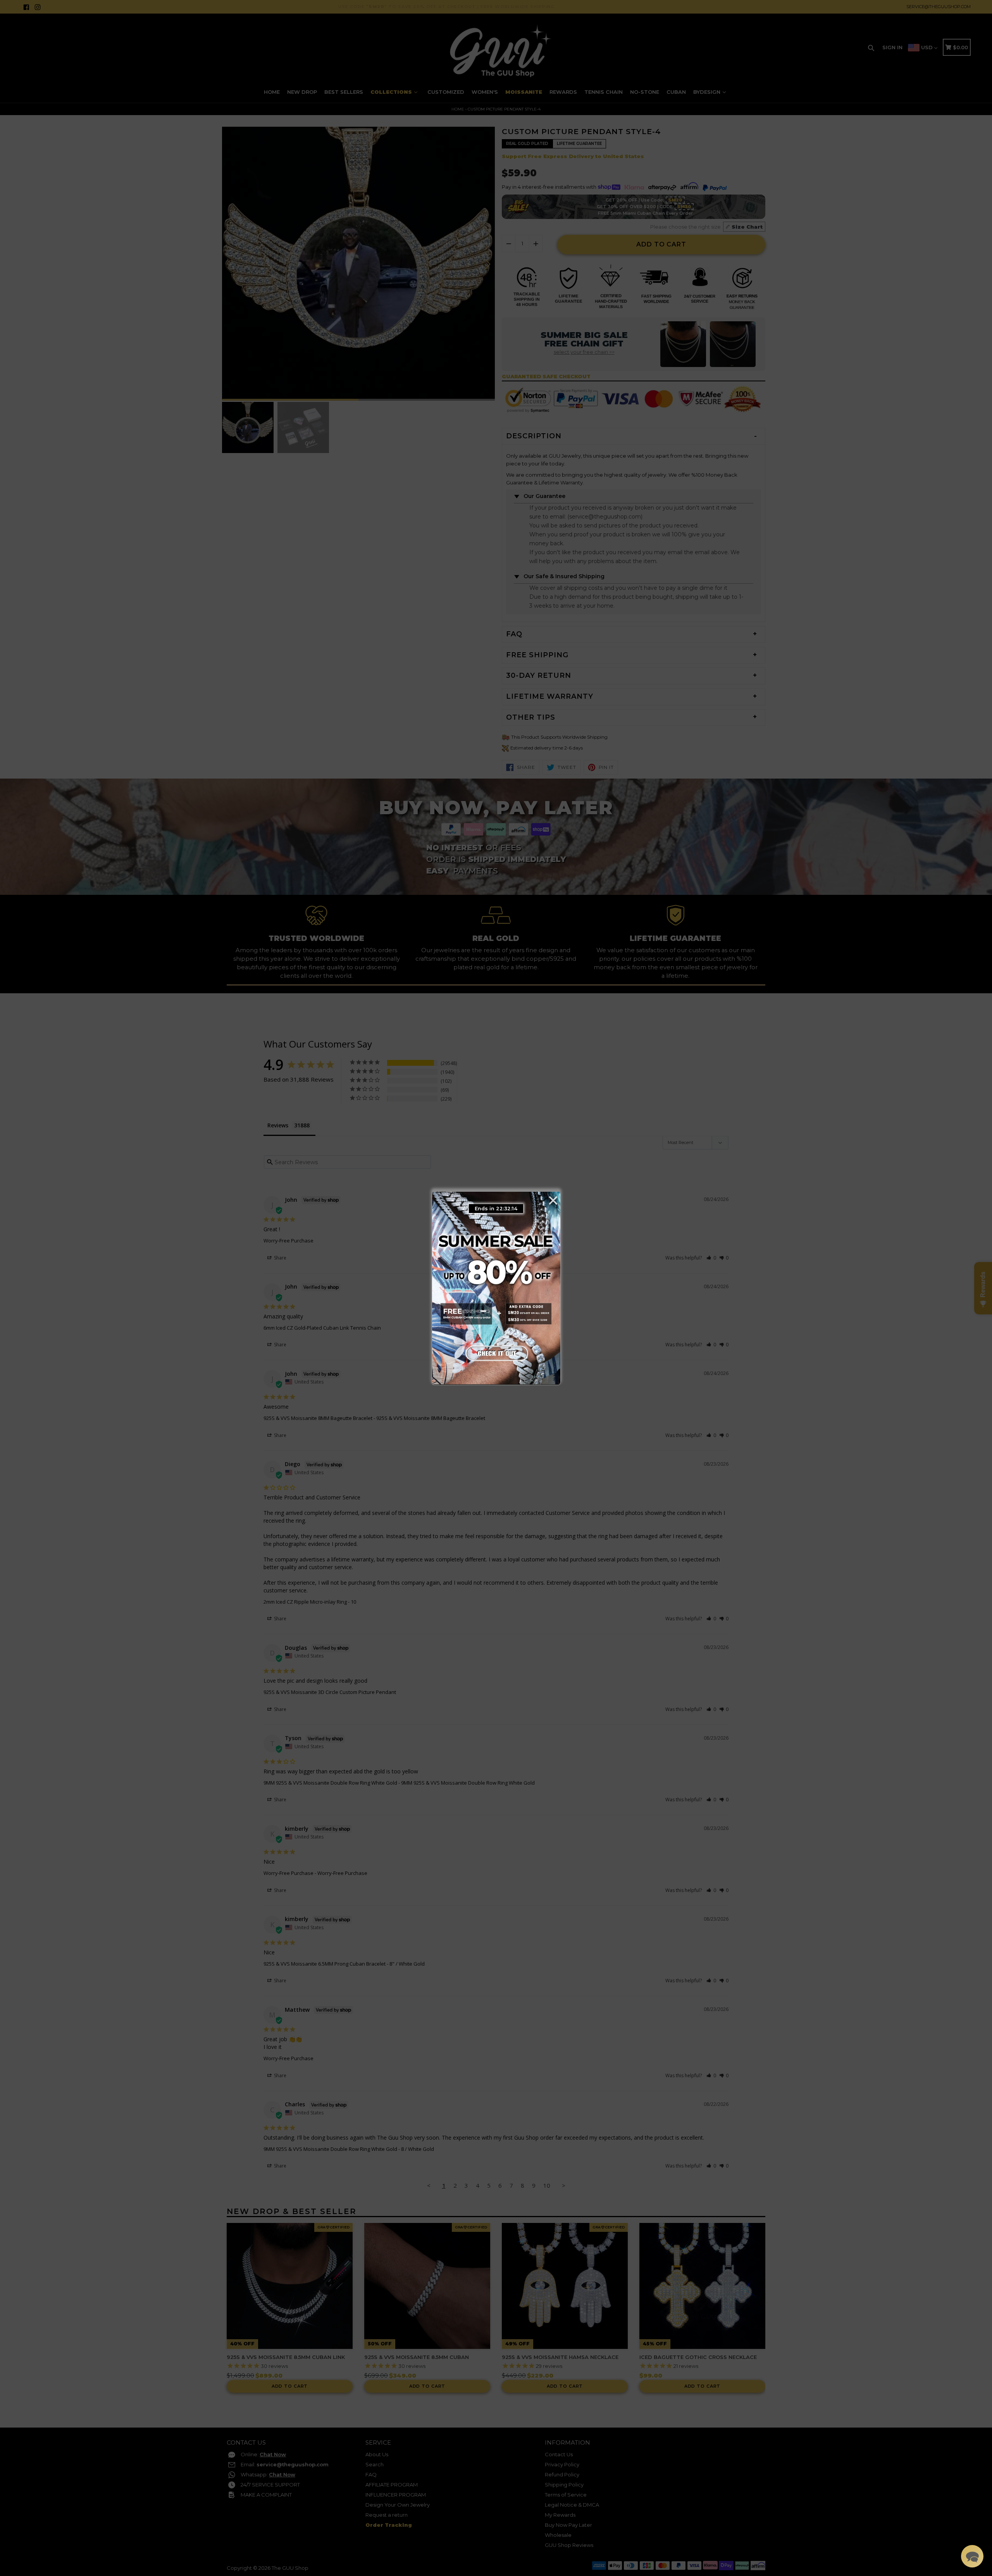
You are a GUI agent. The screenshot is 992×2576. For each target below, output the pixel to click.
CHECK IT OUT (496, 1351)
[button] (972, 2556)
